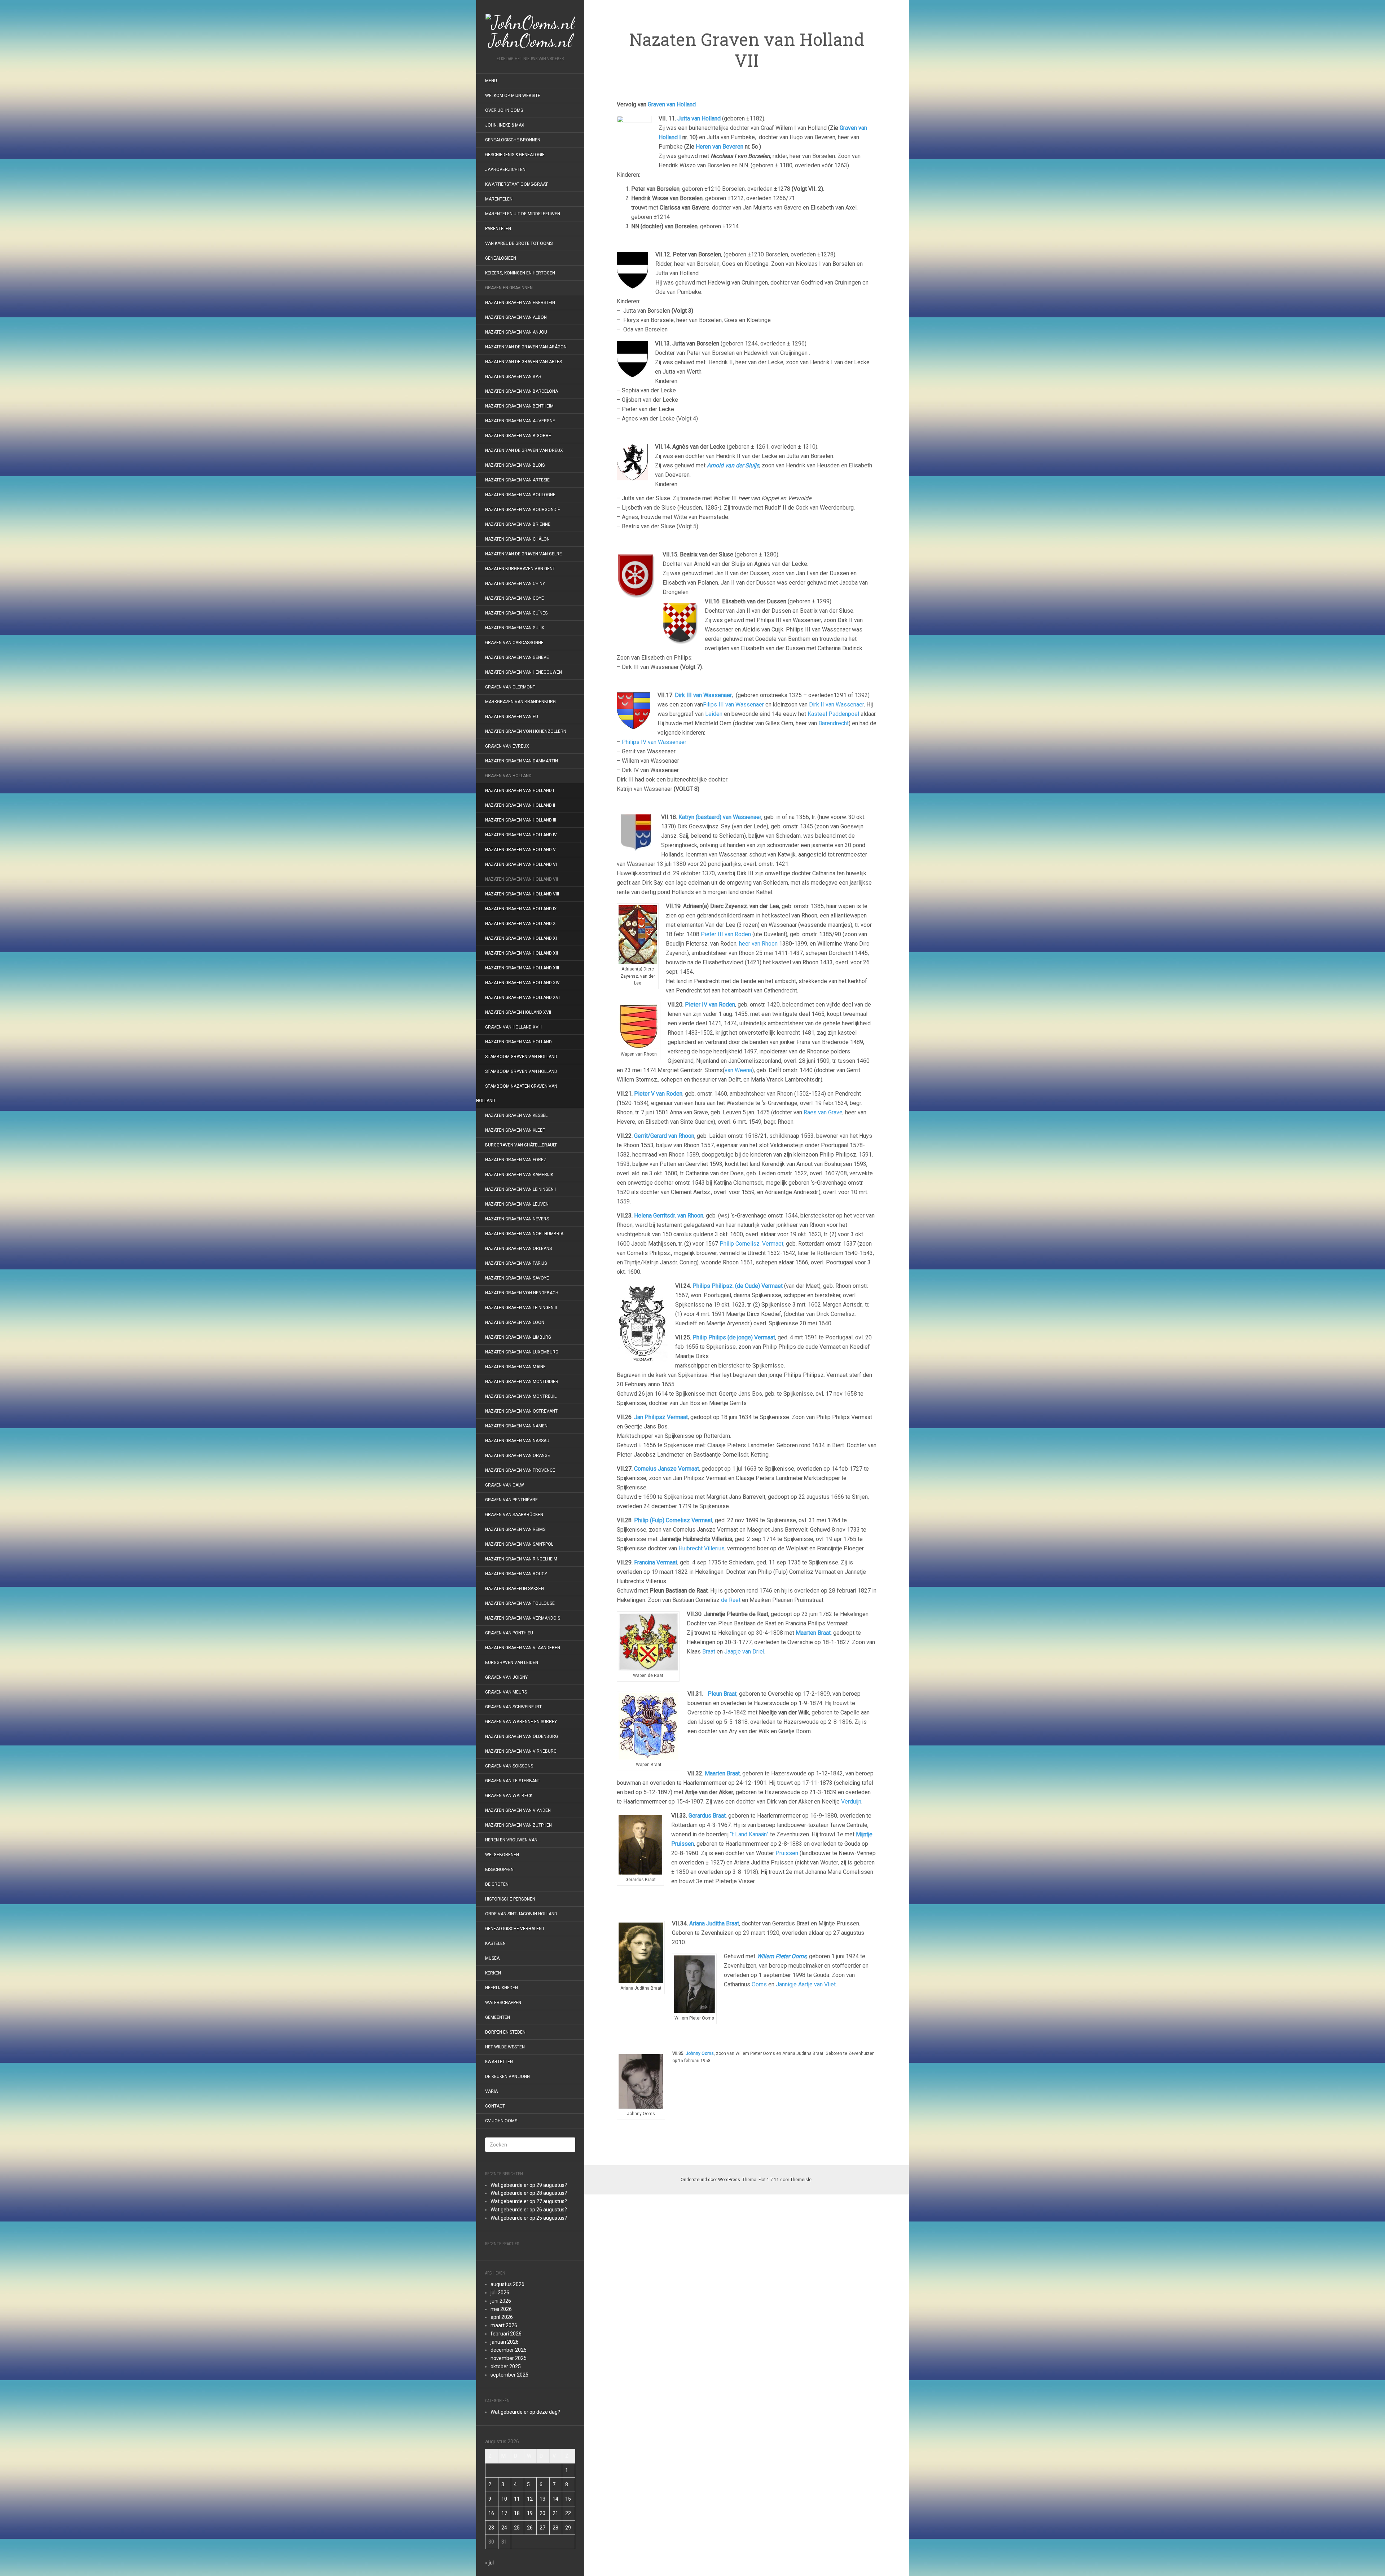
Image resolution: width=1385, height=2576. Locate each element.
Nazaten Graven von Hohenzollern (526, 731)
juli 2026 (500, 2293)
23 (491, 2528)
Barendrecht (834, 723)
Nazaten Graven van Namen (516, 1426)
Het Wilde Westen (505, 2047)
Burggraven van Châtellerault (521, 1145)
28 (555, 2528)
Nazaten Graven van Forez (516, 1160)
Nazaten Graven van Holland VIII (522, 894)
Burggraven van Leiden (512, 1663)
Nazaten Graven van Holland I (520, 791)
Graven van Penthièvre (512, 1500)
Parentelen (498, 229)
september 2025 (509, 2375)
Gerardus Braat (707, 1816)
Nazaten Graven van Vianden (518, 1810)
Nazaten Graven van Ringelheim (521, 1559)
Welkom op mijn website (513, 96)
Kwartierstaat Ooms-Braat (516, 184)
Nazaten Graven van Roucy (516, 1574)
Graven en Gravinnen (509, 288)
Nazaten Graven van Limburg (518, 1337)
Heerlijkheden (502, 1988)
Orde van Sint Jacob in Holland (521, 1914)
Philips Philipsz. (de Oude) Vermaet (738, 1286)
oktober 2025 (506, 2366)
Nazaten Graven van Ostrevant (521, 1411)
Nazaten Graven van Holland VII (522, 879)
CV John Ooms (501, 2121)
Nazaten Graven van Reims (515, 1529)
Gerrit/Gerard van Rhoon (664, 1136)
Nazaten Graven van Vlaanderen (523, 1648)
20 (542, 2513)
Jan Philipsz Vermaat (661, 1417)
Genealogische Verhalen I (515, 1929)
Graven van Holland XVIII (513, 1027)
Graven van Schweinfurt (513, 1707)
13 (542, 2499)
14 (555, 2499)
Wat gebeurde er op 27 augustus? (529, 2201)
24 (504, 2528)
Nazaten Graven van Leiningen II (521, 1308)
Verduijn (851, 1802)
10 (504, 2499)
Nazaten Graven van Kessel (516, 1115)
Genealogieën (501, 258)
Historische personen (510, 1899)
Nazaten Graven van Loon (515, 1322)
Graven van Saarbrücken (514, 1515)
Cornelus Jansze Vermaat (667, 1469)
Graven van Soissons (509, 1766)
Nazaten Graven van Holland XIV (522, 983)
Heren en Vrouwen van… (513, 1840)
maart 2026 (504, 2325)
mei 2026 (501, 2309)
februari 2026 (506, 2334)
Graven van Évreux (507, 746)
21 (555, 2513)
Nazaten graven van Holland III (521, 820)
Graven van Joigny (506, 1677)
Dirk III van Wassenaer (703, 695)
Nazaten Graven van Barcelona (522, 391)
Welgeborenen (502, 1855)
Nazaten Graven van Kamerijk (519, 1175)
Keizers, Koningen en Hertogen (520, 273)
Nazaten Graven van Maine (515, 1367)
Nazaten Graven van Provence (520, 1470)
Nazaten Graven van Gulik (515, 628)
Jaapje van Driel (744, 1652)
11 (517, 2499)
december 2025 (509, 2350)
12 (530, 2499)
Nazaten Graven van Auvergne (520, 421)
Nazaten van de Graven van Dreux (524, 450)
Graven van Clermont (510, 687)
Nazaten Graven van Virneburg (521, 1751)
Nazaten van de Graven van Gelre (524, 554)
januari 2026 (505, 2342)
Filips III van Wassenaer (733, 704)
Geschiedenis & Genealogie (515, 155)
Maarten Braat (722, 1773)
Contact (495, 2106)
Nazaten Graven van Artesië (517, 480)
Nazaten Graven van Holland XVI (522, 998)
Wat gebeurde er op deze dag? (525, 2412)
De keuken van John (507, 2077)
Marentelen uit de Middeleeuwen (523, 214)
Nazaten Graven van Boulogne (520, 495)
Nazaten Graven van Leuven (517, 1204)
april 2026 (502, 2317)
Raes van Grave (823, 1112)
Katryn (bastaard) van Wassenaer (720, 817)
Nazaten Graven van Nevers (517, 1219)
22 (568, 2513)
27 (542, 2528)
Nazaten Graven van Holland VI (521, 864)
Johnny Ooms (700, 2053)
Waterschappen (503, 2003)
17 (504, 2513)
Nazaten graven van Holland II (520, 805)
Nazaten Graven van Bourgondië (523, 510)
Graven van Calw (505, 1485)
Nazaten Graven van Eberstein (520, 303)
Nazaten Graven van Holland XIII (522, 968)
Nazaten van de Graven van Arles (524, 362)
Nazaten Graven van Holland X (520, 924)
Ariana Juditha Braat (714, 1923)
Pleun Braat (722, 1694)
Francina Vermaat (656, 1562)
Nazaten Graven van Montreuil (521, 1396)
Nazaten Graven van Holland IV (521, 835)
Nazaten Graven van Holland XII (522, 953)
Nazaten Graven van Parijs (516, 1263)
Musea (492, 1958)
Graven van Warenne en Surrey (521, 1722)
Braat (709, 1652)
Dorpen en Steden (505, 2032)
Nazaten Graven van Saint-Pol (519, 1544)
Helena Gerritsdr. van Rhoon (669, 1216)
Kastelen (495, 1943)
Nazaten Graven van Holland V (520, 850)
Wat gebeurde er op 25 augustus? (529, 2218)
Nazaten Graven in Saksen (515, 1589)
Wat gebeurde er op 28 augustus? (529, 2193)
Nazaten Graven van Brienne (518, 524)
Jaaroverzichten (505, 169)
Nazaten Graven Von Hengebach (522, 1293)
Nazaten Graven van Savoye (517, 1278)
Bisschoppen (499, 1870)
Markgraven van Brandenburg (520, 702)
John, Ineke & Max (505, 125)
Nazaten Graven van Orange (518, 1456)
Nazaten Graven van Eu (512, 717)
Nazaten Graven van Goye (515, 598)
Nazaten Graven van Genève (517, 657)
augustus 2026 (507, 2284)
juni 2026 (501, 2301)
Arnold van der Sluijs (733, 465)
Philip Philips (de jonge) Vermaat (734, 1337)
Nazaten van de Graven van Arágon (526, 347)
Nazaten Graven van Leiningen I (520, 1189)
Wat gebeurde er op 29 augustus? (529, 2185)
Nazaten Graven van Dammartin (522, 761)
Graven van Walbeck (509, 1796)
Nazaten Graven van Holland (518, 1042)
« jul (489, 2563)
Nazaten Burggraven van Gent (520, 569)
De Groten (497, 1884)
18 (517, 2513)
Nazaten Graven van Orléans (518, 1249)
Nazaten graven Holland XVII (518, 1012)
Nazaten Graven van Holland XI (521, 938)
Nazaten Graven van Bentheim (519, 406)
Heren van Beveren (720, 147)
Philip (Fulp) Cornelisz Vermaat (673, 1520)
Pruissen (787, 1853)
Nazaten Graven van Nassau (517, 1441)
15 (568, 2499)
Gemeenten (498, 2017)
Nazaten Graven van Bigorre (518, 436)
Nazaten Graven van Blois (515, 465)
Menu (491, 81)
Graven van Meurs (506, 1692)
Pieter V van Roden (658, 1094)
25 (517, 2528)
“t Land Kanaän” (749, 1834)
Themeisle (801, 2180)
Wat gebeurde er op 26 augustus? (529, 2210)
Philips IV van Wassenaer (654, 742)
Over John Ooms (504, 110)
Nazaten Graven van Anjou (516, 332)
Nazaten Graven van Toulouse (520, 1603)
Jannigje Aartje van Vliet (806, 1984)
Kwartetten (499, 2062)
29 (568, 2528)
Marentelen (499, 199)
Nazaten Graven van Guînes (516, 613)
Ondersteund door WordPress (710, 2180)
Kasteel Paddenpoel (833, 714)
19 (530, 2513)
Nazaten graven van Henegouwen (524, 672)
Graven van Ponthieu (509, 1633)
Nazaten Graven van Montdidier (522, 1382)
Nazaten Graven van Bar (513, 377)
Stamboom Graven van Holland (521, 1057)
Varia (491, 2091)
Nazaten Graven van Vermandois (523, 1618)
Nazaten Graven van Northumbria (524, 1234)
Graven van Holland (508, 776)
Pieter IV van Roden (710, 1005)
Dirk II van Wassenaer (836, 704)
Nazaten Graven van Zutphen (518, 1825)
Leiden (714, 714)
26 (530, 2528)
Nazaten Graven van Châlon (517, 539)
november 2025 (509, 2358)
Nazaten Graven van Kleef (515, 1130)
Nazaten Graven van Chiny (515, 584)
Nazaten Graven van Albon (516, 317)
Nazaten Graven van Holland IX (521, 909)
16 (491, 2513)
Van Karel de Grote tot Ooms (519, 243)
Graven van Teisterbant (513, 1781)
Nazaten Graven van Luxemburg (522, 1352)
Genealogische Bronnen (513, 140)
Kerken (493, 1973)
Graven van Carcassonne (514, 643)
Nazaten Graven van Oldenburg (522, 1736)
